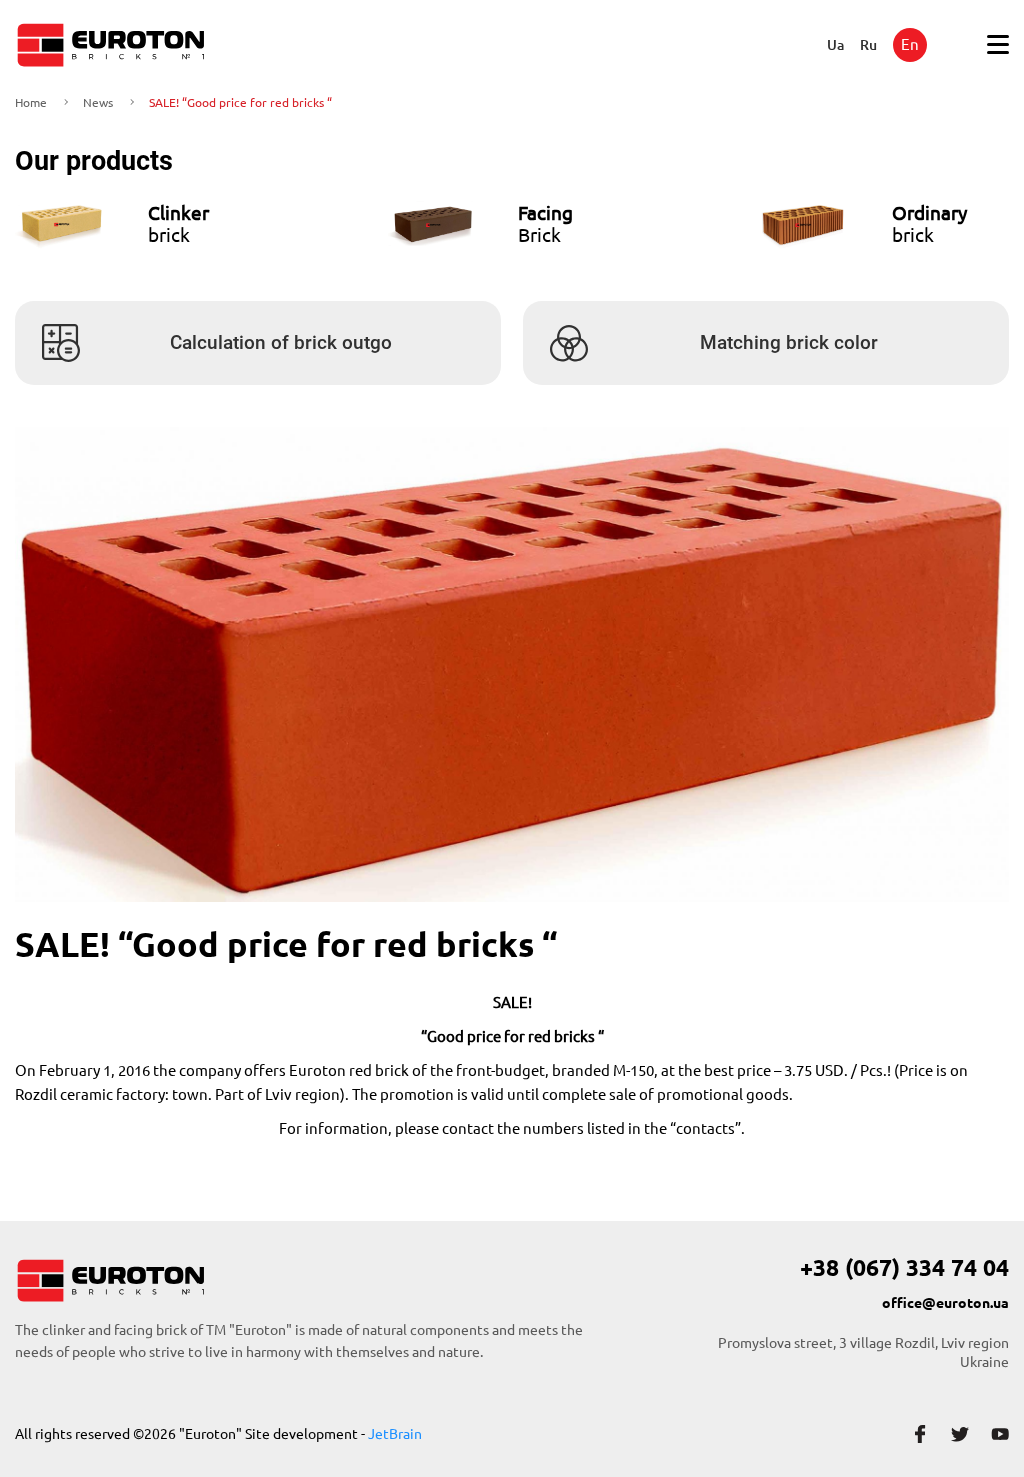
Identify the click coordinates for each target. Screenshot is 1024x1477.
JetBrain (395, 1434)
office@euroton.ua (945, 1303)
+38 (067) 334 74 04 (904, 1268)
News (98, 102)
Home (31, 102)
